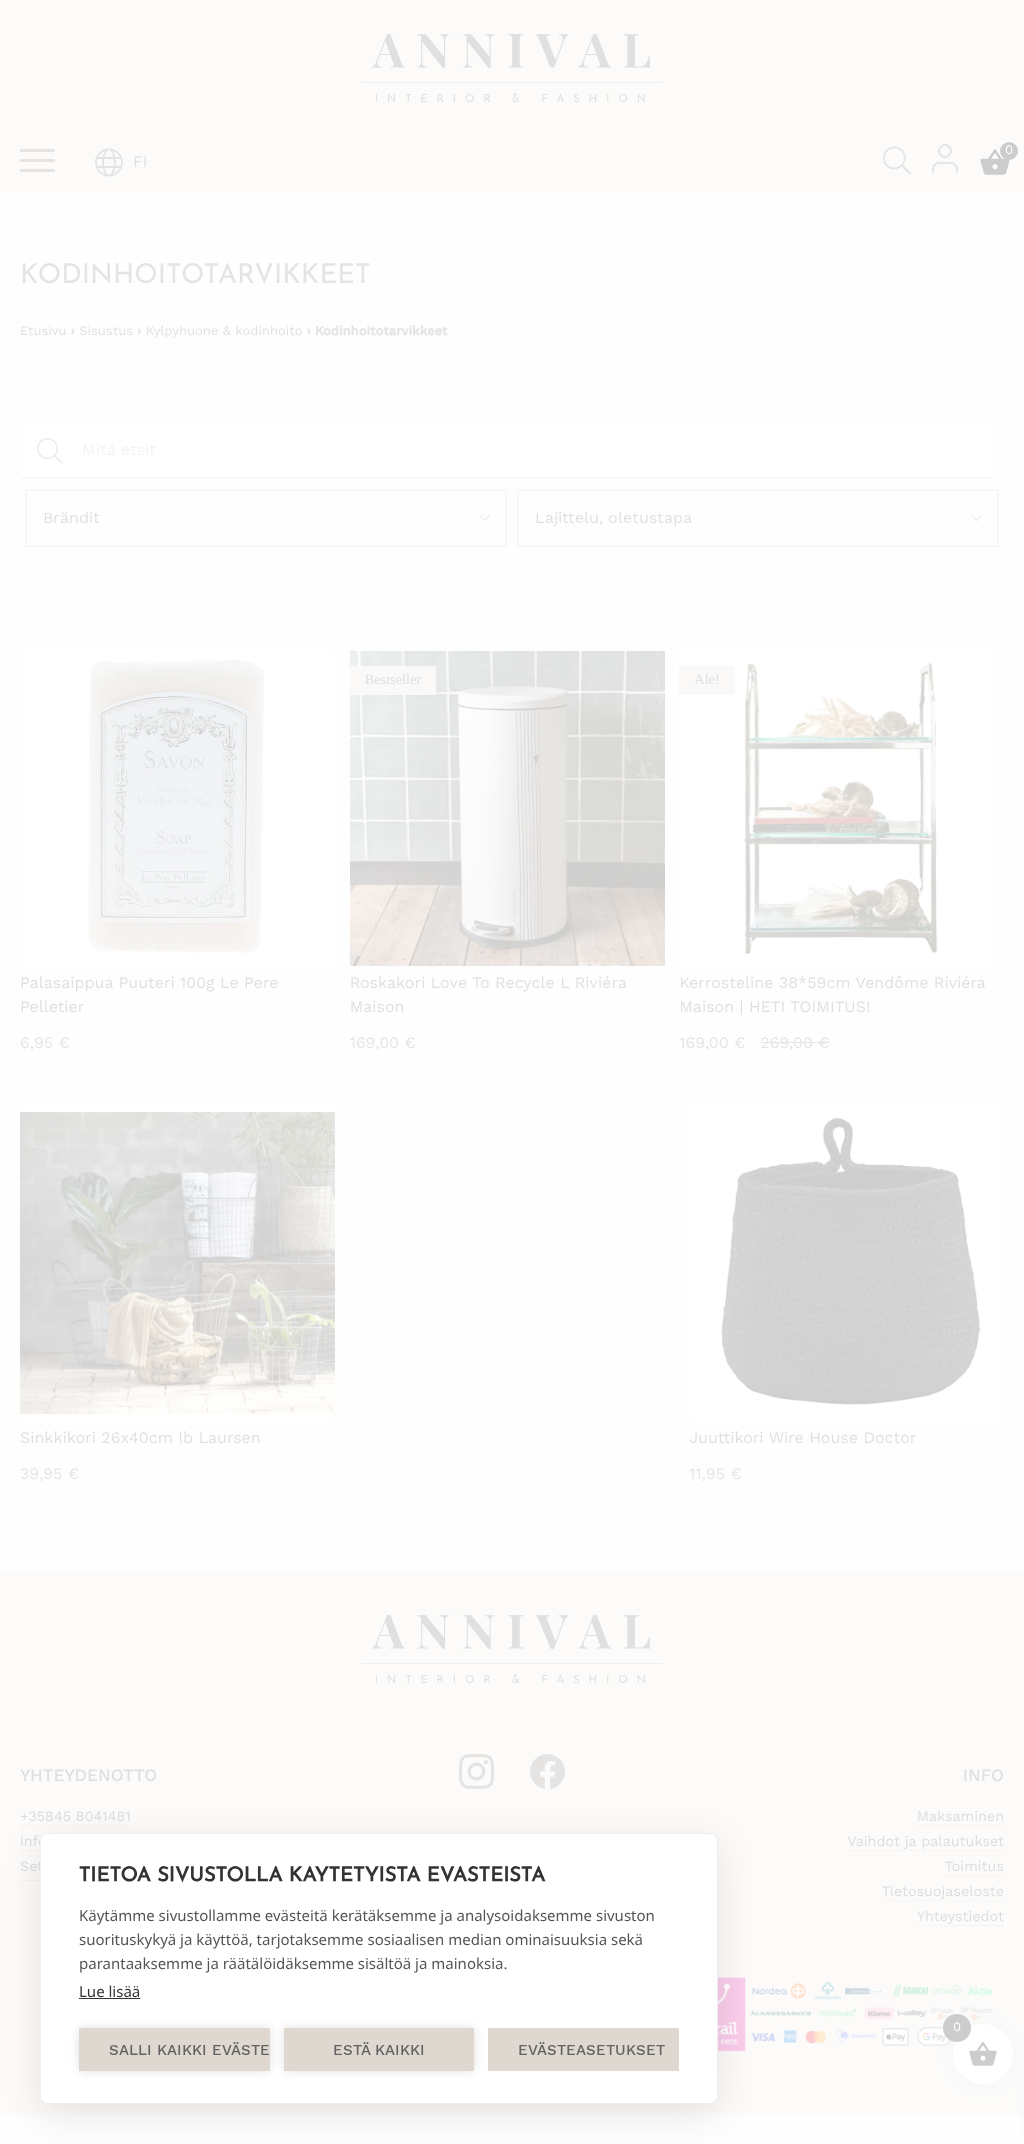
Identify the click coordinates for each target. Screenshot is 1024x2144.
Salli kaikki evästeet (189, 2050)
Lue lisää (109, 1992)
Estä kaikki (379, 2050)
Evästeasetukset (591, 2050)
